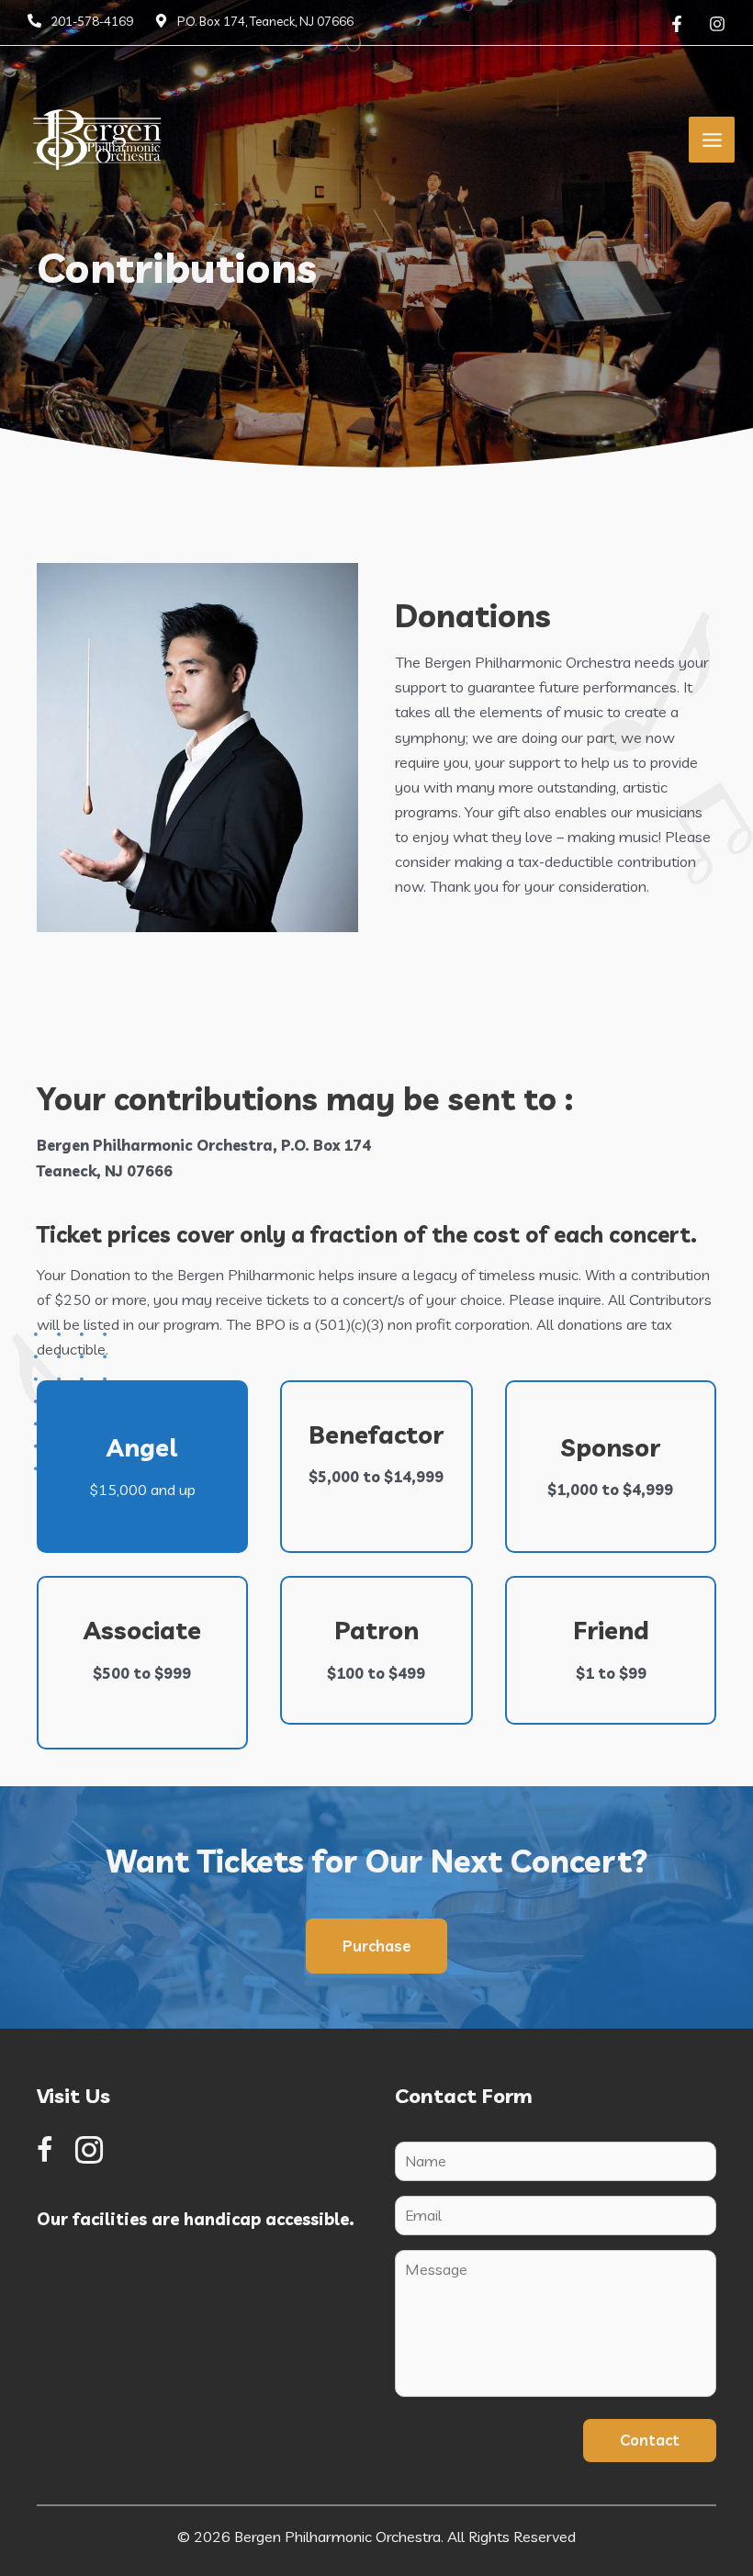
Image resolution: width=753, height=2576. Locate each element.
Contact (650, 2440)
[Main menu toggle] (712, 140)
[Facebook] (677, 24)
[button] (376, 1946)
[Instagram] (717, 24)
